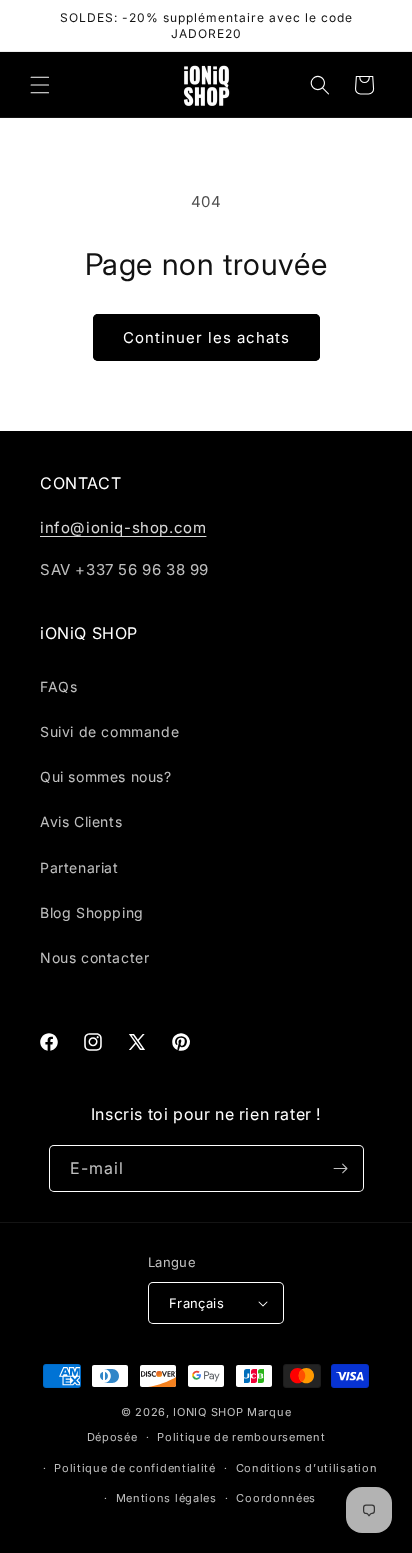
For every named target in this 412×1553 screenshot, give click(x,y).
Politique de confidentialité (135, 1468)
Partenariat (79, 867)
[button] (40, 85)
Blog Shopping (92, 912)
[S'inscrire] (341, 1168)
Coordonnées (276, 1498)
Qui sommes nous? (106, 776)
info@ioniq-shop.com (123, 527)
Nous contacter (94, 957)
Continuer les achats (206, 337)
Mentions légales (166, 1498)
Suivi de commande (109, 731)
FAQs (58, 686)
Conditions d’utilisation (307, 1468)
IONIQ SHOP (208, 1412)
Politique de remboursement (241, 1437)
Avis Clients (81, 821)
